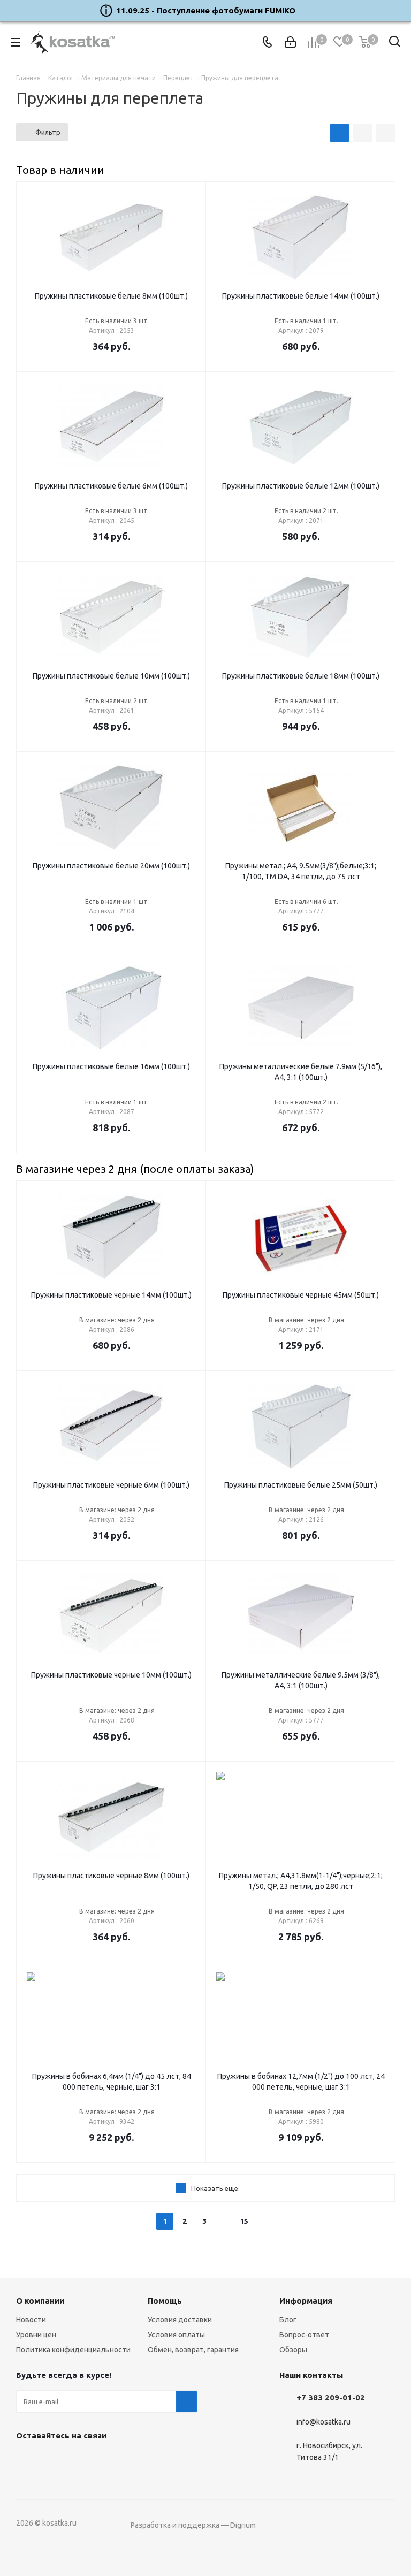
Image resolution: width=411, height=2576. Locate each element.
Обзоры (293, 2350)
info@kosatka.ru (324, 2422)
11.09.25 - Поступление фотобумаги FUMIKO (206, 10)
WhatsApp (80, 2460)
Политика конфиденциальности (73, 2350)
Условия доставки (180, 2320)
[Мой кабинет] (290, 42)
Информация (306, 2301)
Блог (288, 2320)
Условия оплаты (176, 2335)
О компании (40, 2301)
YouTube (54, 2460)
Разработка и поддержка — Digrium (193, 2525)
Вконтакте (27, 2460)
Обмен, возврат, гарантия (193, 2350)
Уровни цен (36, 2335)
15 (244, 2221)
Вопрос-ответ (304, 2335)
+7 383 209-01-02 (331, 2398)
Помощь (165, 2301)
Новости (31, 2320)
